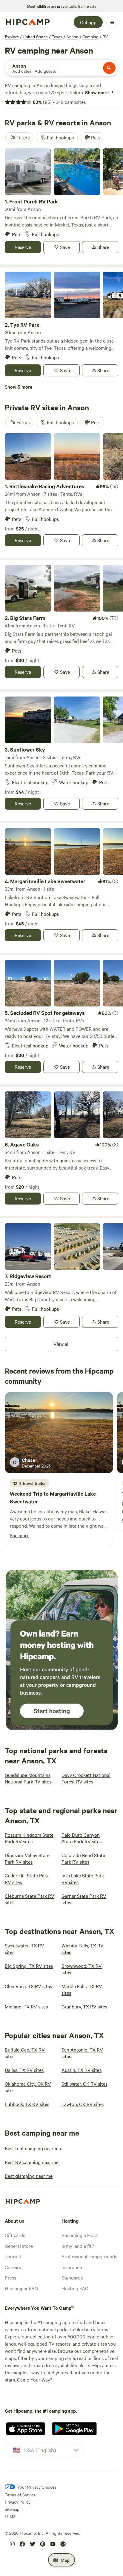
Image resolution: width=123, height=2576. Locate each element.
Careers (13, 2267)
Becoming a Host (79, 2235)
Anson (72, 37)
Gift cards (15, 2235)
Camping (90, 37)
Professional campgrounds (89, 2256)
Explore (12, 37)
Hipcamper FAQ (21, 2288)
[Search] (109, 68)
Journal (13, 2256)
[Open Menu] (112, 22)
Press (10, 2277)
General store (19, 2246)
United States (35, 37)
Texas (57, 37)
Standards (72, 2277)
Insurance (72, 2267)
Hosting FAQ (75, 2288)
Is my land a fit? (78, 2246)
